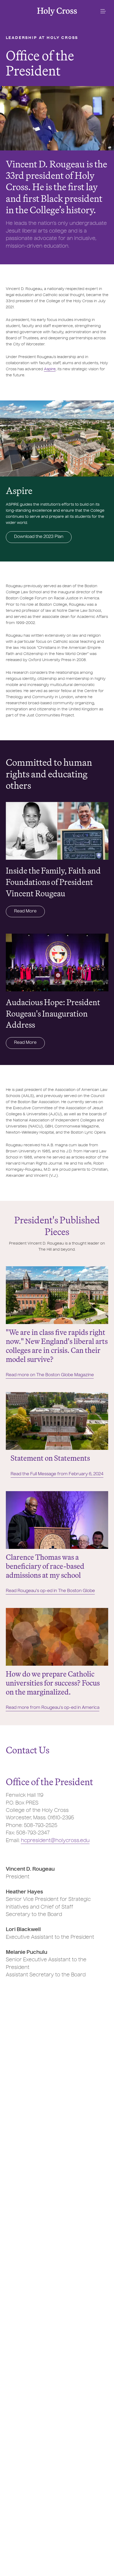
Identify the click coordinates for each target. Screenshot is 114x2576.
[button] (103, 11)
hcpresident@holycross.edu (55, 1841)
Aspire (50, 369)
